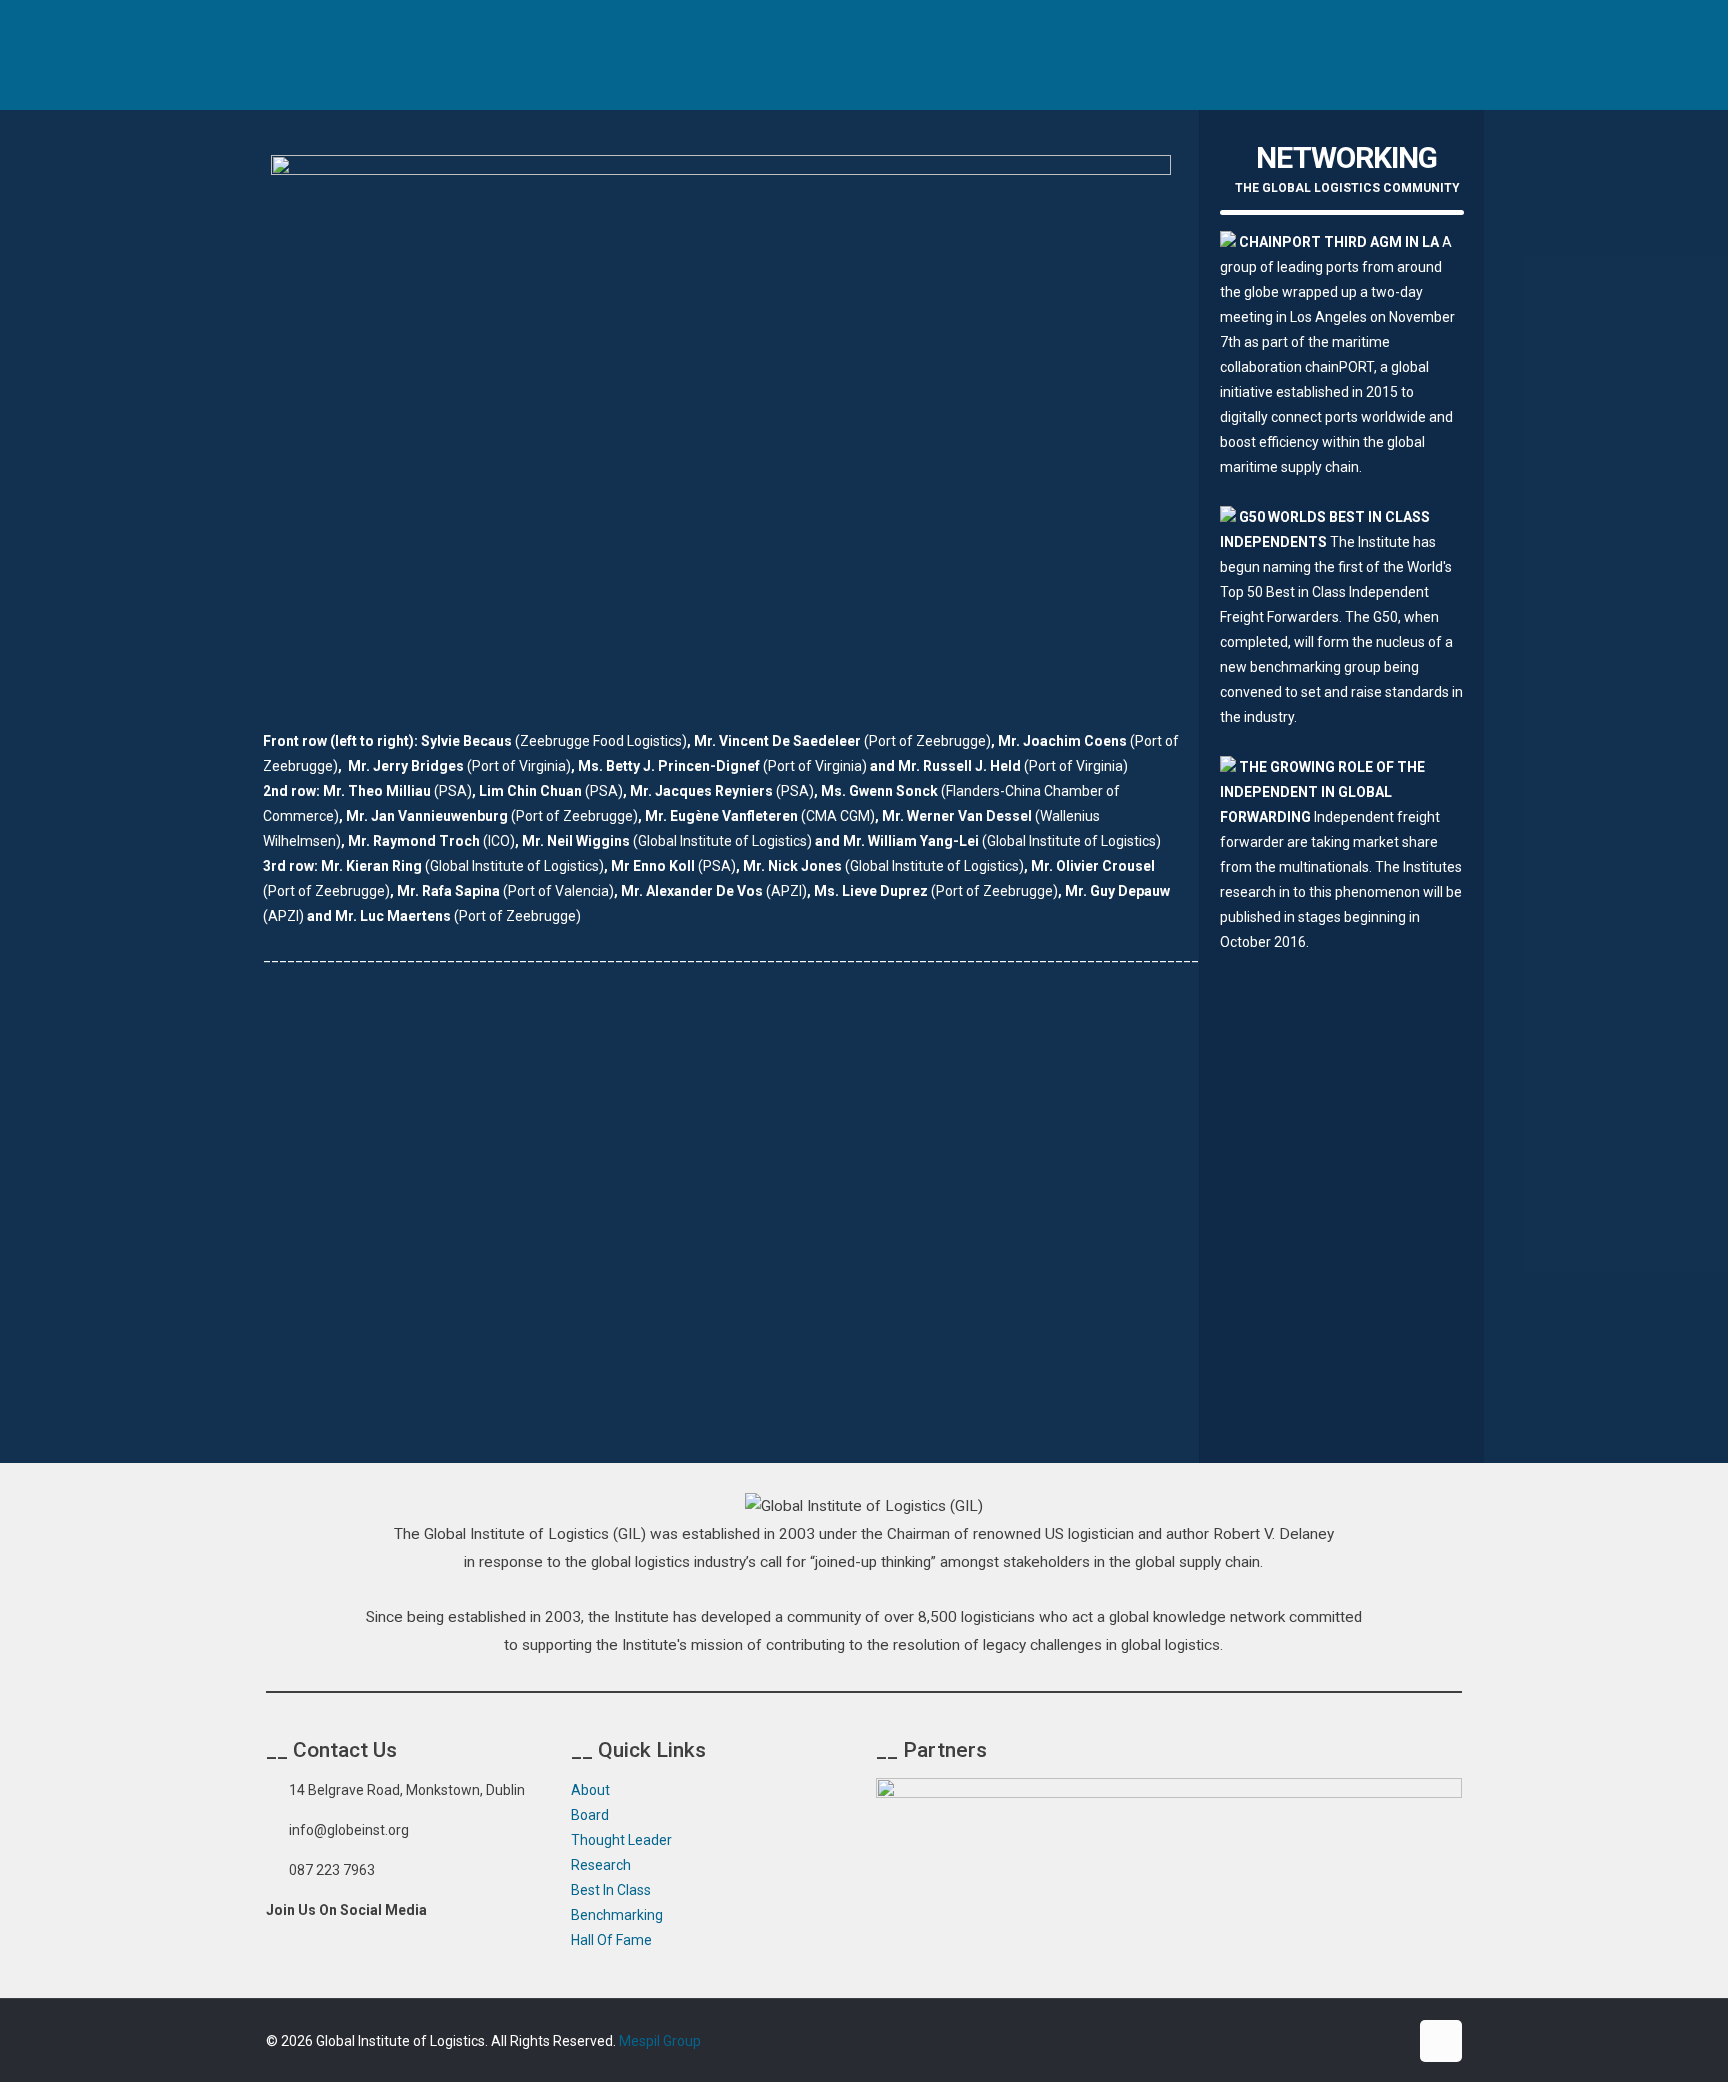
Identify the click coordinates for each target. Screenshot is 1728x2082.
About (590, 1790)
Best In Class (611, 1890)
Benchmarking (617, 1915)
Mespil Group (660, 2041)
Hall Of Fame (611, 1940)
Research (601, 1865)
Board (590, 1815)
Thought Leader (621, 1840)
